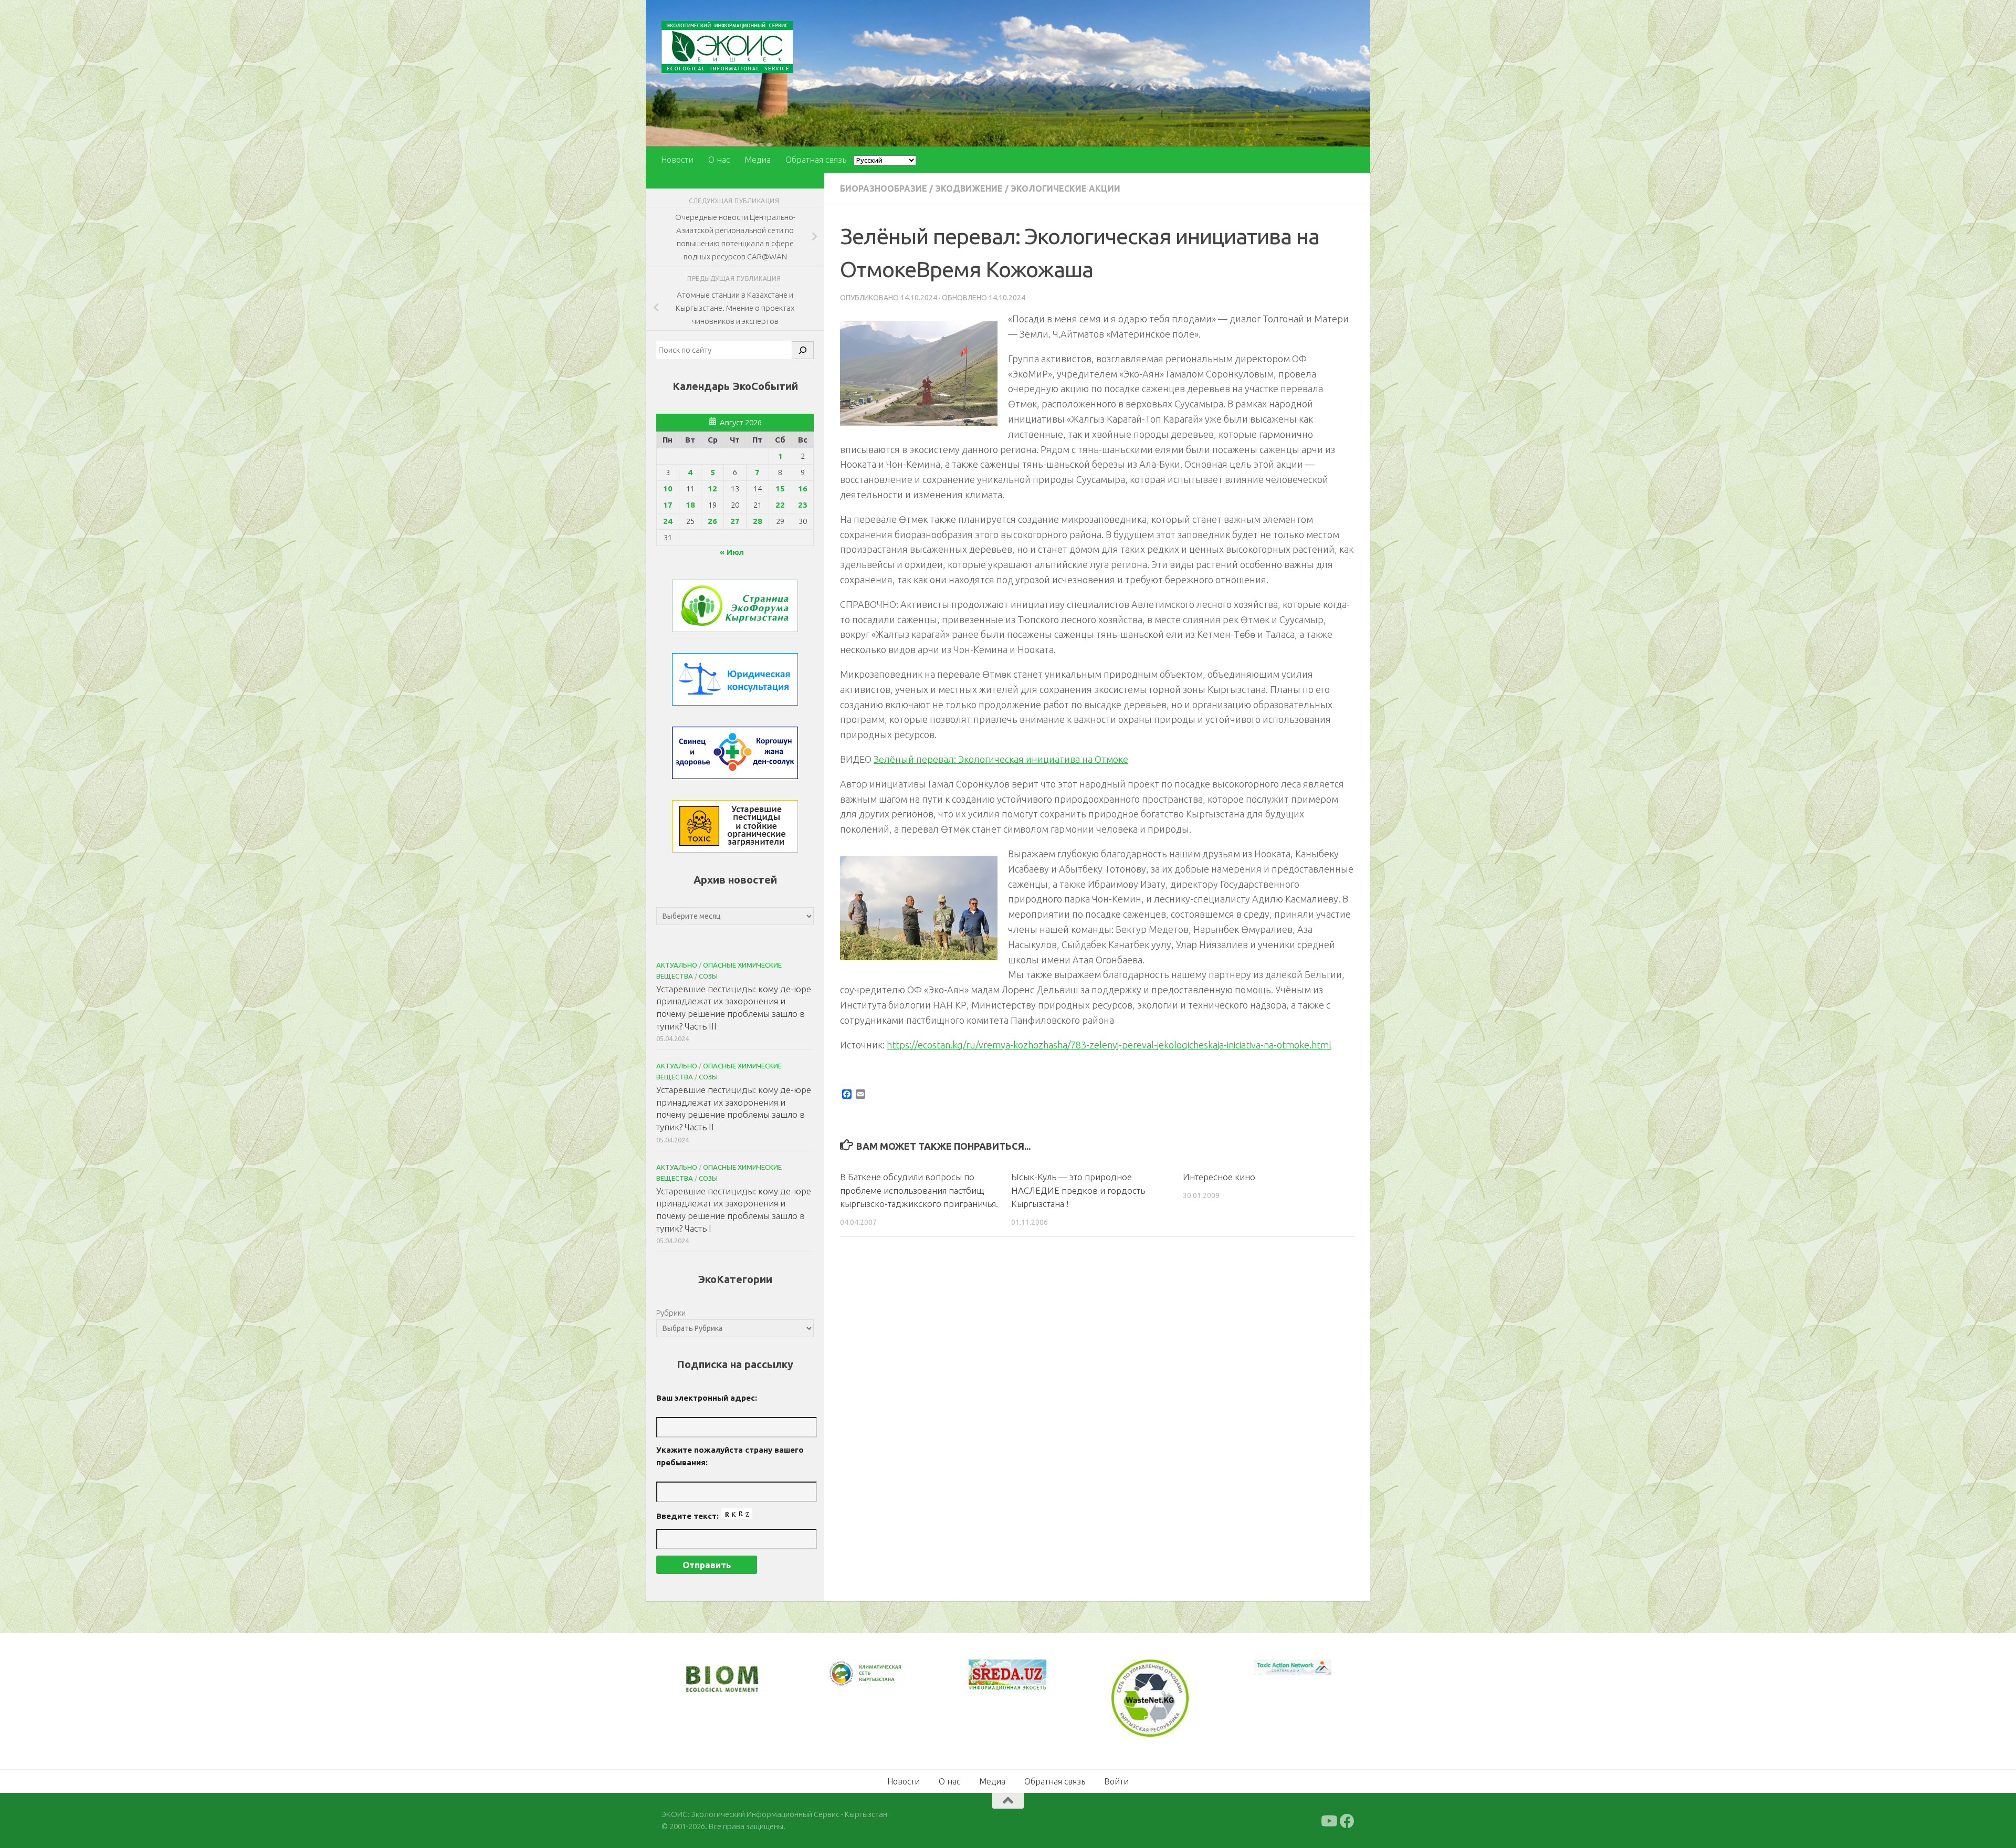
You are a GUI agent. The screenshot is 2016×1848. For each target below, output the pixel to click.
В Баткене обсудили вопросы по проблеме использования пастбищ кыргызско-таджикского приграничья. (919, 1190)
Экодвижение (969, 188)
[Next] (882, 1681)
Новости (677, 160)
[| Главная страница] (727, 47)
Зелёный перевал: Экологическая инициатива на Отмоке (1001, 759)
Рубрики (671, 1313)
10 (668, 489)
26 (712, 521)
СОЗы (708, 976)
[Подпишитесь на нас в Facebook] (1347, 1820)
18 (690, 505)
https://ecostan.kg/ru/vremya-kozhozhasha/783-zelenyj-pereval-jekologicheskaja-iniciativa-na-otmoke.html (1109, 1045)
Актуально (677, 965)
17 (668, 505)
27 (735, 521)
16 (803, 489)
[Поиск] (803, 350)
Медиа (758, 160)
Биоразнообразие (884, 188)
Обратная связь (816, 160)
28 (758, 521)
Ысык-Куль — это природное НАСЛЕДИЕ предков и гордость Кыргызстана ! (1078, 1190)
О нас (719, 160)
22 (780, 505)
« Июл (732, 552)
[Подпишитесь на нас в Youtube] (1328, 1820)
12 (712, 489)
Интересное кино (1219, 1177)
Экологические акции (1065, 188)
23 (803, 505)
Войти (1116, 1780)
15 (780, 489)
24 (668, 521)
